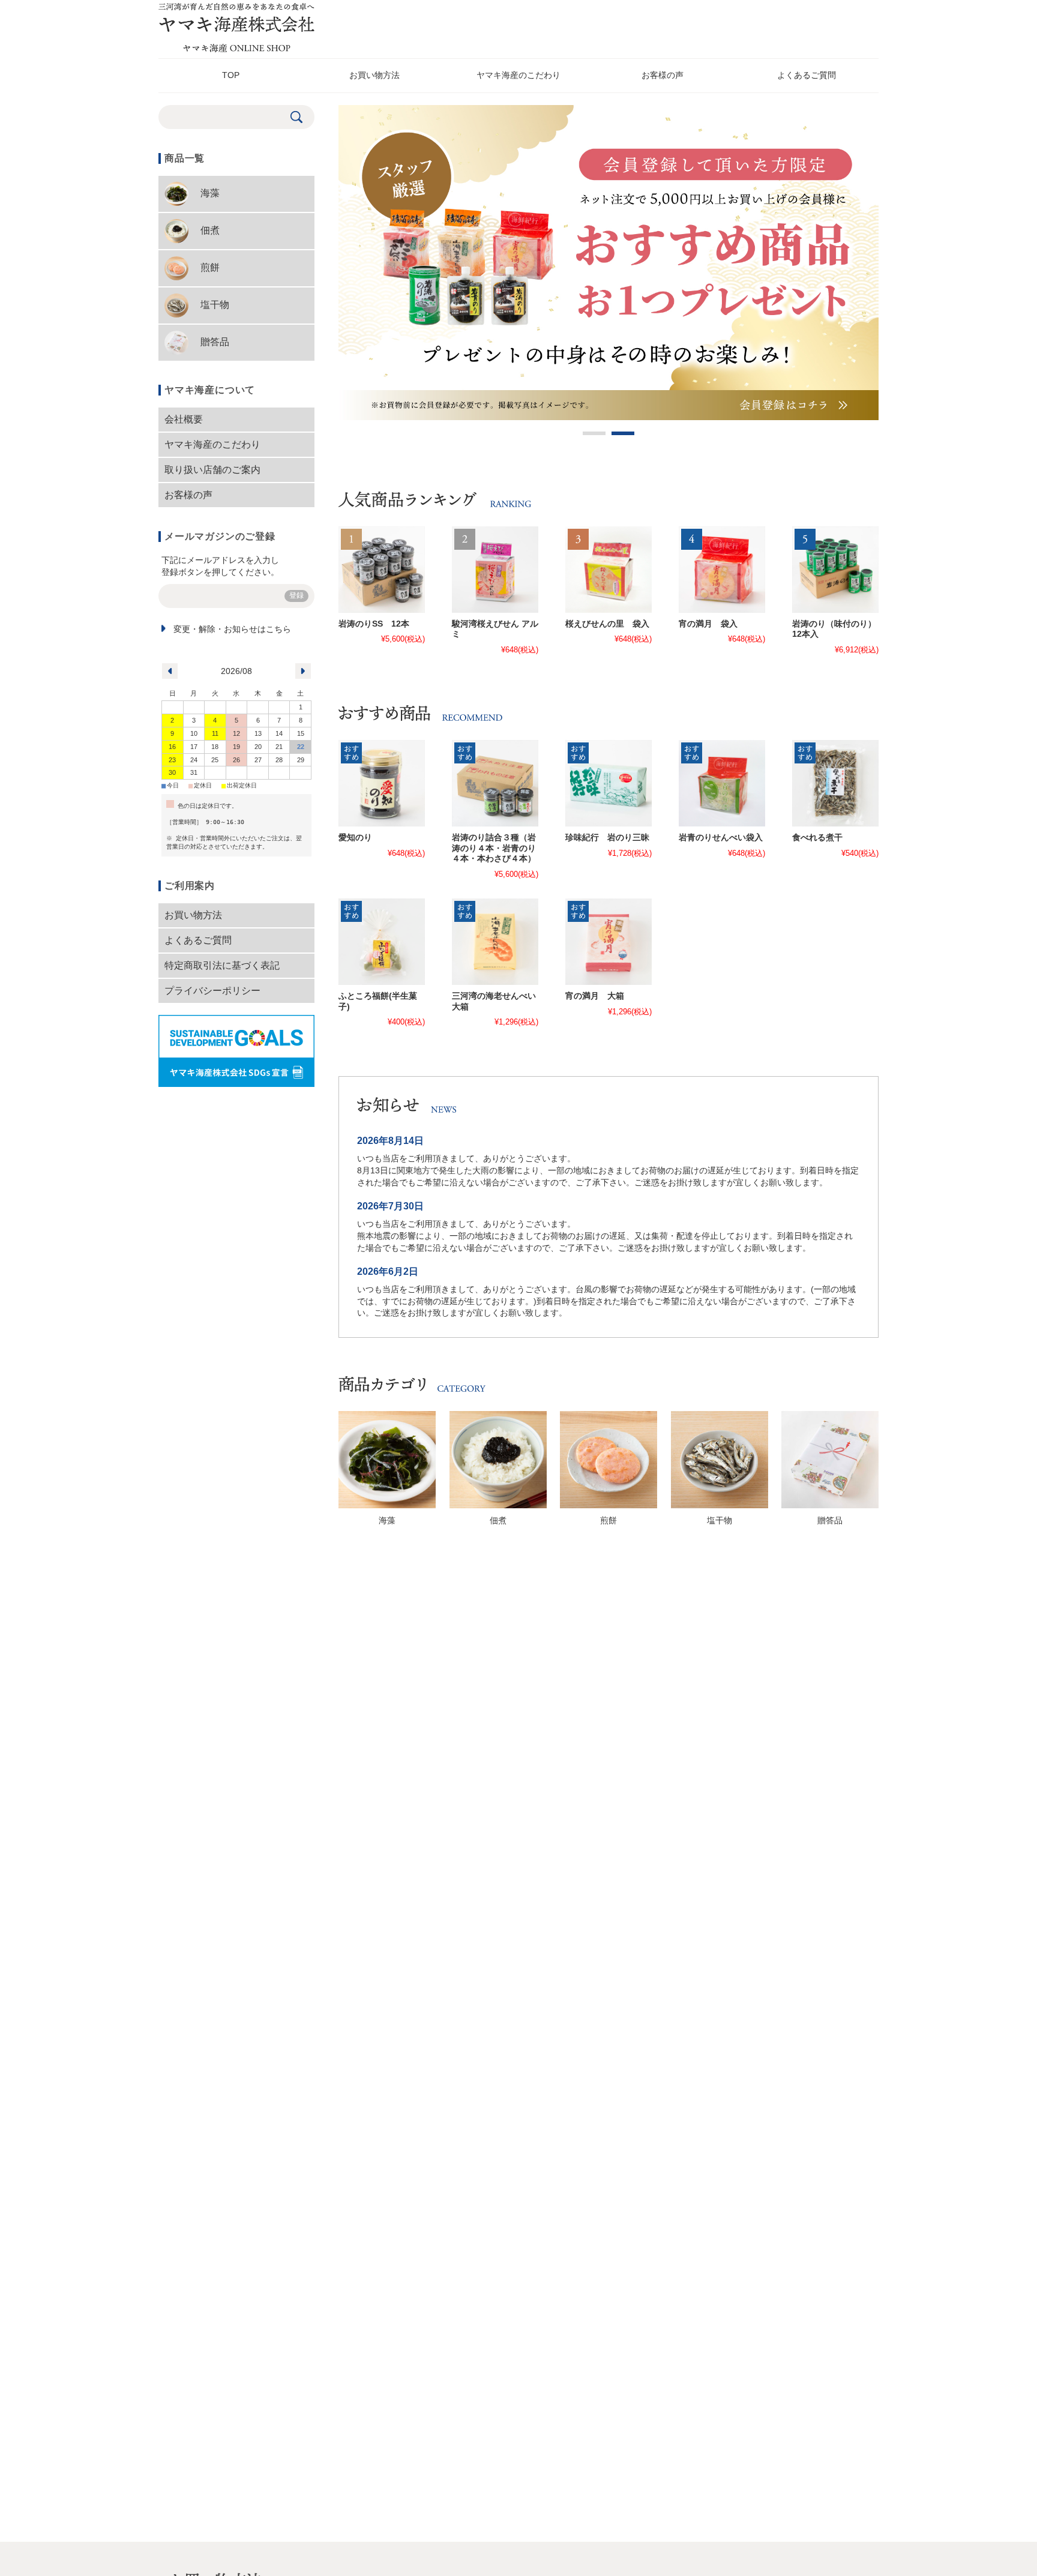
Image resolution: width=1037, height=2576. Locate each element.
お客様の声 (663, 75)
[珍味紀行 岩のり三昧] (609, 783)
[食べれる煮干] (835, 783)
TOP (231, 75)
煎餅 (609, 1521)
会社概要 (184, 419)
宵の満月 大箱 (595, 996)
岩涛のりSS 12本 (374, 624)
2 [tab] (623, 433)
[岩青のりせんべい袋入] (722, 783)
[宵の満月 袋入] (722, 570)
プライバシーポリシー (212, 991)
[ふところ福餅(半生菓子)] (382, 942)
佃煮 (498, 1521)
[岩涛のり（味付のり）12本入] (835, 570)
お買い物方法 (374, 75)
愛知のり (355, 838)
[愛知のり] (382, 783)
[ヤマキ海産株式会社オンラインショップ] (236, 49)
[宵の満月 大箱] (609, 942)
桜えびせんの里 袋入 (607, 624)
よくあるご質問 (198, 940)
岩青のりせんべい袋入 (721, 838)
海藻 (387, 1521)
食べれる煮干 (817, 838)
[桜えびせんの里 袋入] (609, 570)
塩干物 (720, 1521)
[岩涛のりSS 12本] (382, 570)
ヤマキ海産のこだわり (212, 444)
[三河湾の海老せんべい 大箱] (495, 942)
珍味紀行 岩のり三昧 (607, 838)
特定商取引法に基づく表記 (222, 965)
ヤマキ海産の (518, 75)
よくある (807, 75)
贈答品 (830, 1521)
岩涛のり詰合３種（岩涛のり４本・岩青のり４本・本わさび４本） (494, 848)
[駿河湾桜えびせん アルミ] (495, 570)
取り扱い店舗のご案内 (212, 470)
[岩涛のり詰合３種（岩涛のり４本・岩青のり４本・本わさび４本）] (495, 783)
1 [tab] (594, 433)
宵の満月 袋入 (708, 624)
